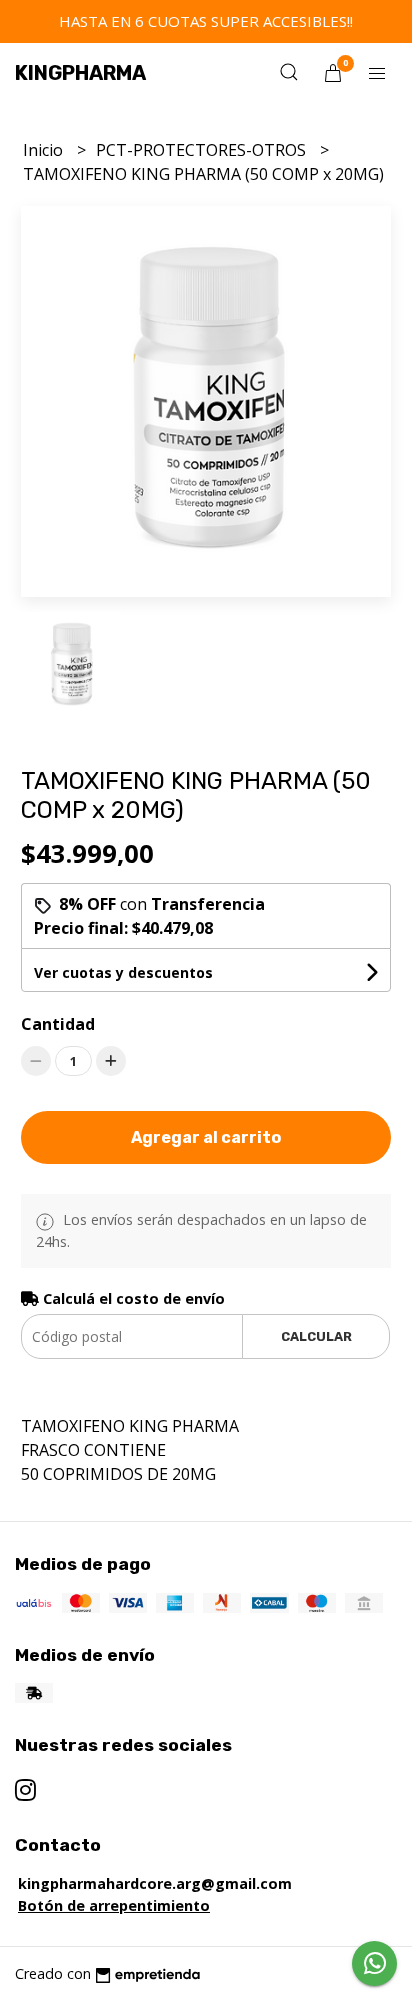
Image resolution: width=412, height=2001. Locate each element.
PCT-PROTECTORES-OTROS (203, 150)
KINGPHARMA (80, 73)
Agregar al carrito (206, 1137)
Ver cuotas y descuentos (123, 972)
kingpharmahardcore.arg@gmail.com (155, 1883)
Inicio (45, 150)
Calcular (316, 1336)
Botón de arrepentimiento (114, 1905)
